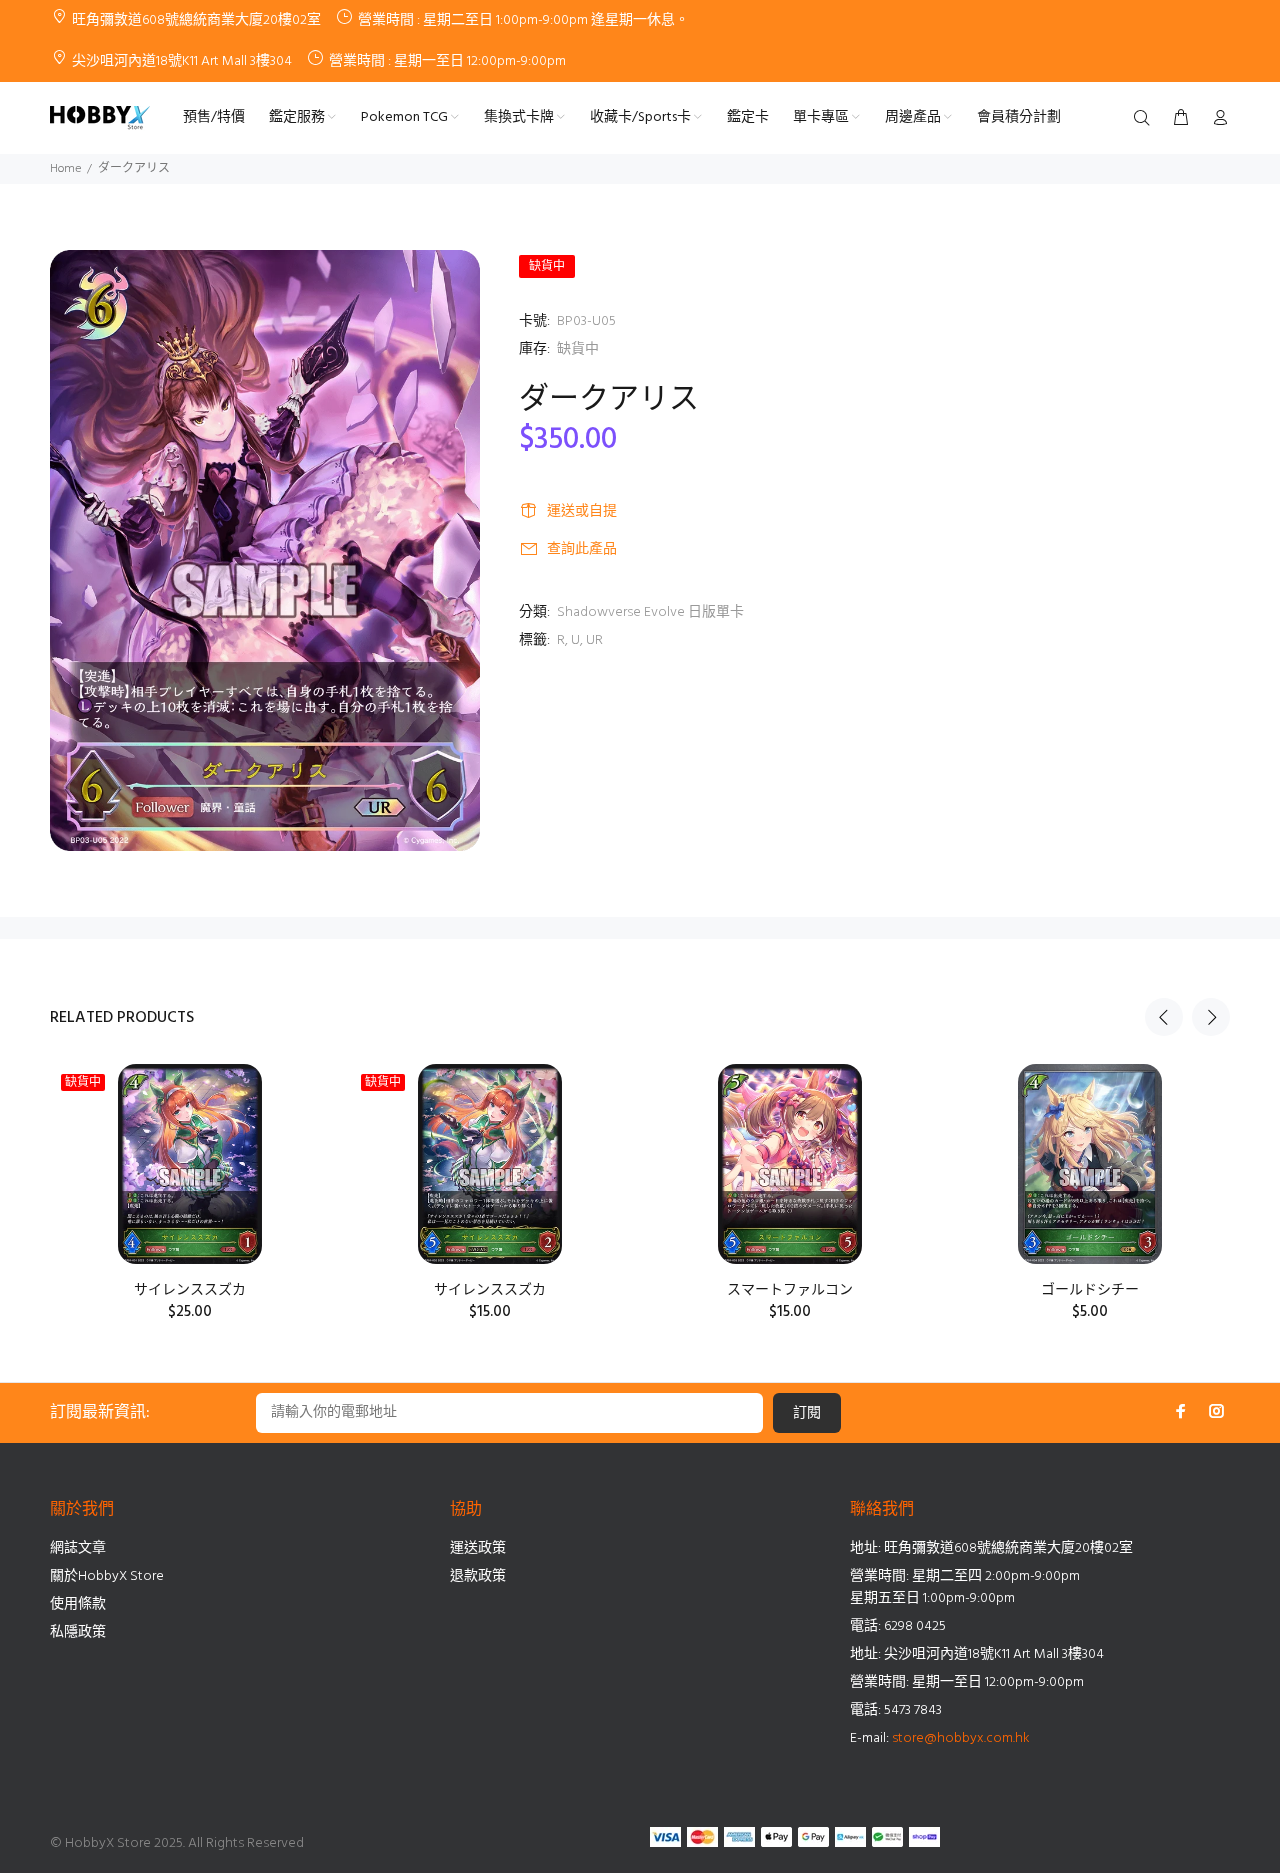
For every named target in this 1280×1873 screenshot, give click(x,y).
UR (594, 640)
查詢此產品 (582, 549)
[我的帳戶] (1216, 119)
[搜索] (1146, 119)
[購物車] (1181, 119)
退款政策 (478, 1576)
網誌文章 (78, 1548)
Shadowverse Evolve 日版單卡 (650, 612)
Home (65, 169)
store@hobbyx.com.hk (961, 1738)
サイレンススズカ (190, 1290)
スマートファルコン (790, 1290)
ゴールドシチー (1090, 1290)
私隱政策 (78, 1632)
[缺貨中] (189, 1164)
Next (1211, 1017)
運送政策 (478, 1548)
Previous (1164, 1017)
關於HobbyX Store (107, 1576)
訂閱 (807, 1413)
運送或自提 (582, 511)
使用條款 (78, 1604)
